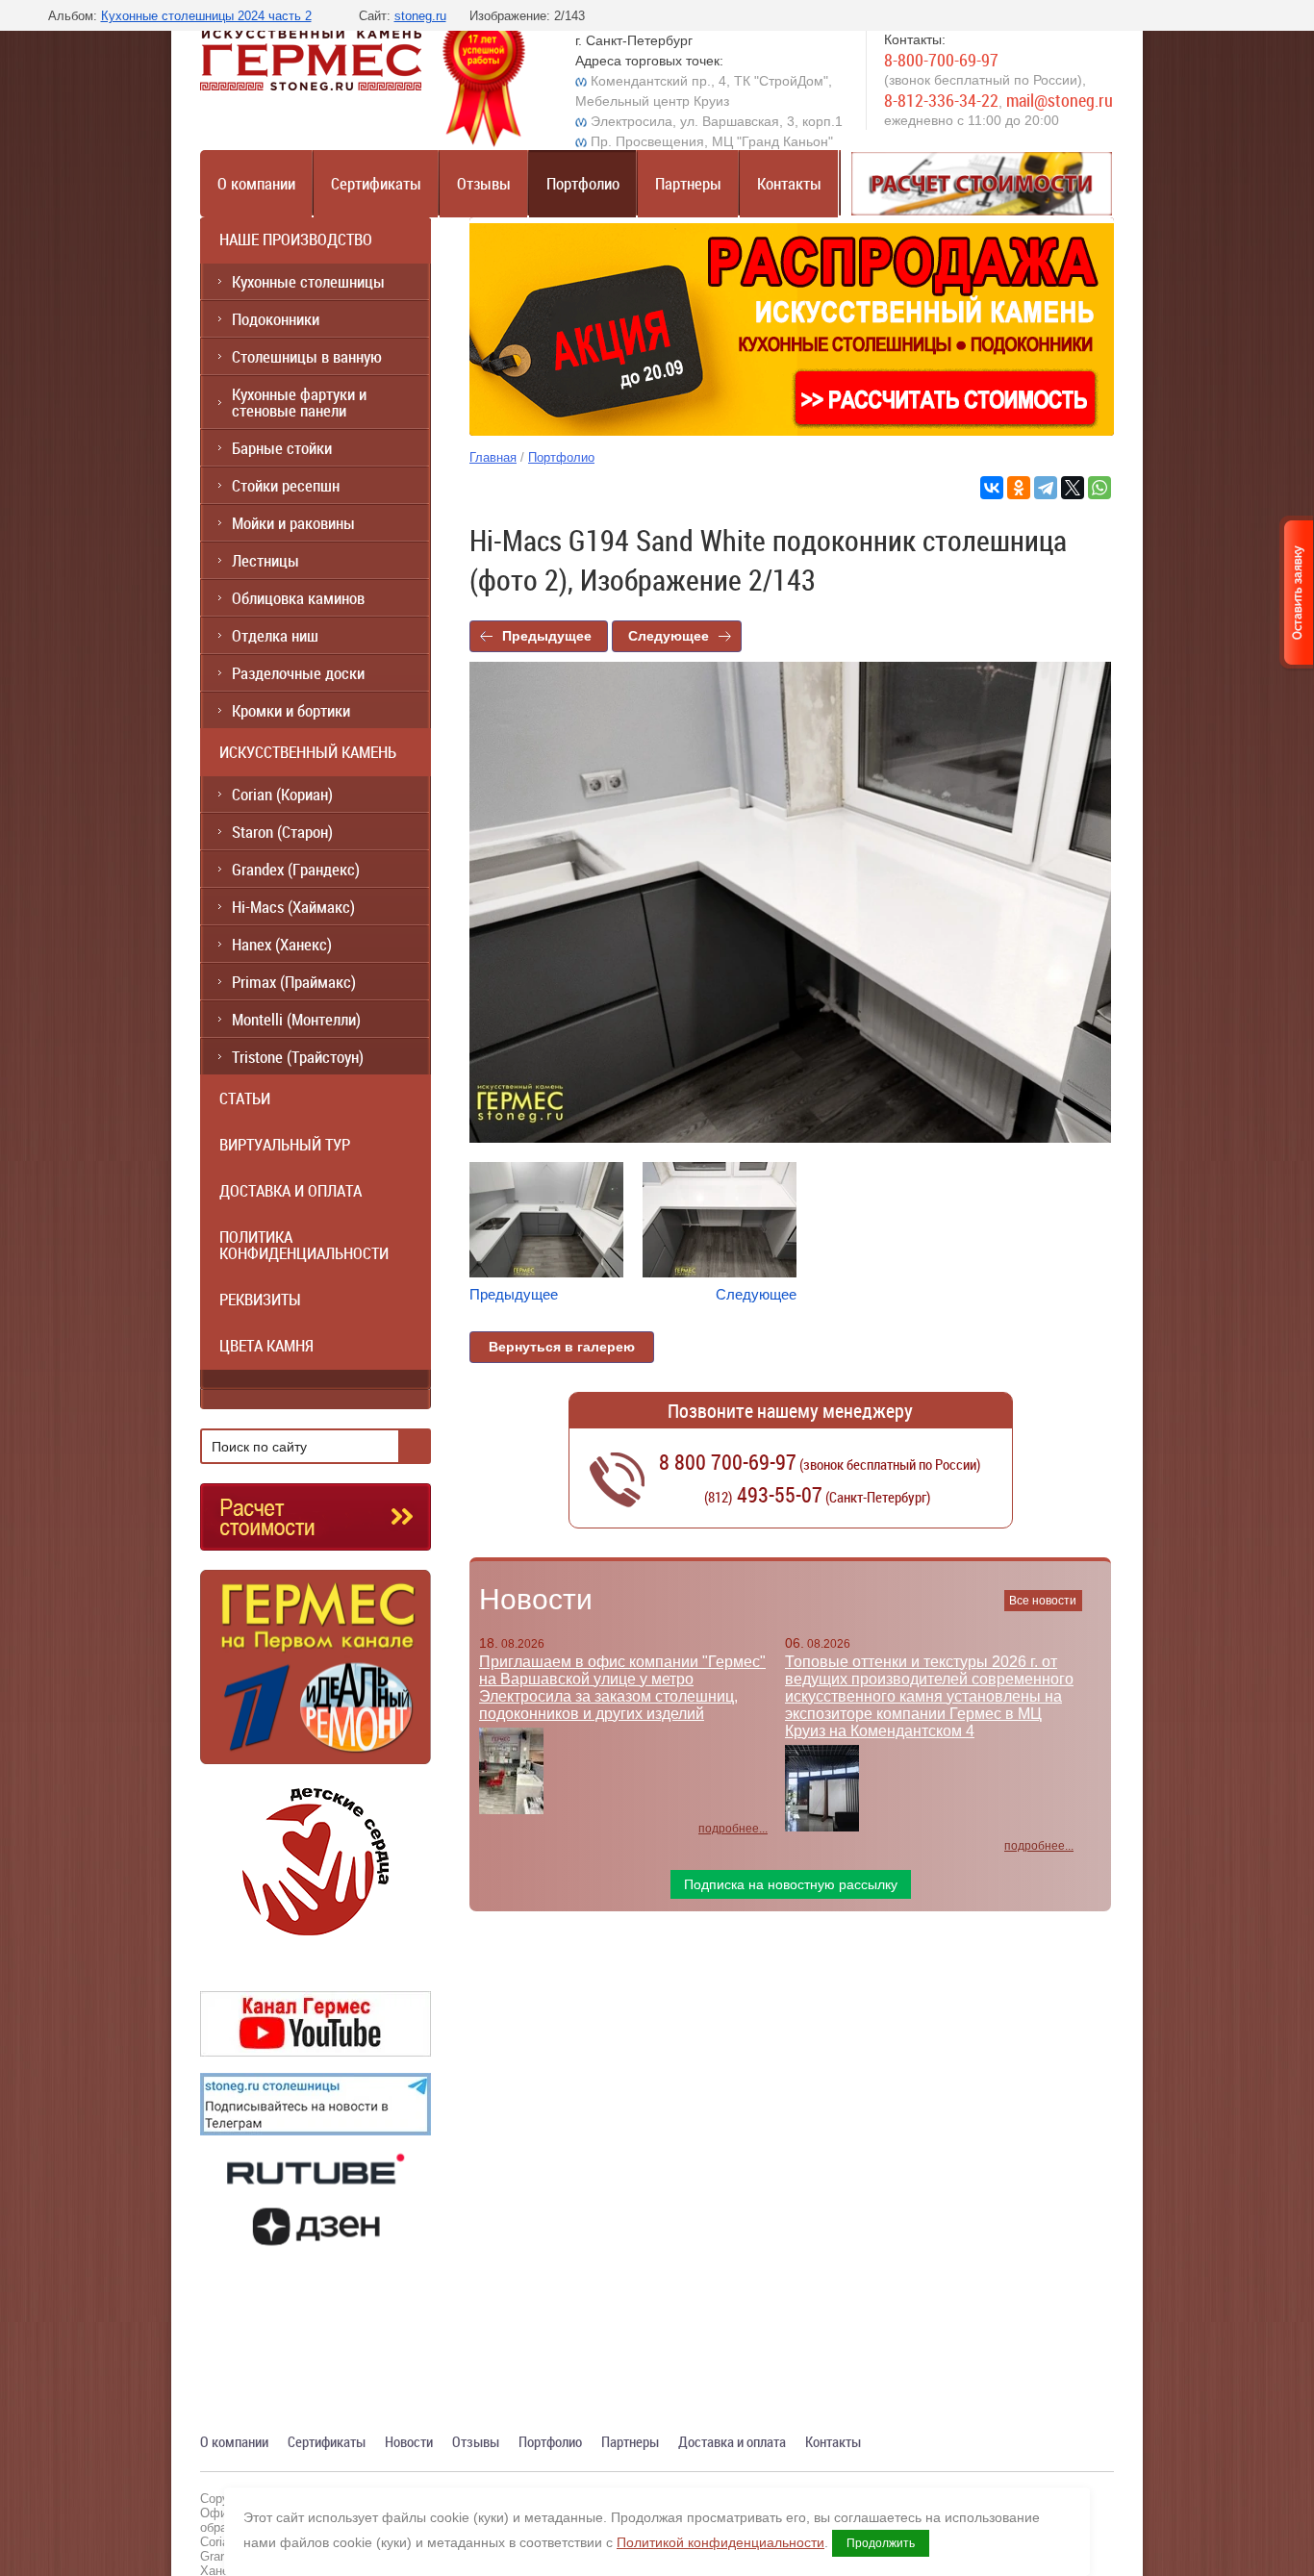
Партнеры (688, 183)
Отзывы (484, 183)
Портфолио (583, 183)
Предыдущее (547, 636)
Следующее (669, 636)
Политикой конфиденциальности (720, 2542)
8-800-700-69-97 (941, 60)
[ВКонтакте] (992, 488)
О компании (256, 183)
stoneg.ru (420, 16)
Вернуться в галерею (562, 1347)
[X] (1073, 488)
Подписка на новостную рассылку (791, 1884)
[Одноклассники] (1019, 488)
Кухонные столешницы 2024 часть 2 (206, 16)
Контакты (789, 183)
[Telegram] (1046, 488)
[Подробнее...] (316, 1675)
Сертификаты (376, 183)
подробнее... (733, 1829)
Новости (536, 1599)
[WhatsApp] (1099, 488)
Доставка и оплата (732, 2441)
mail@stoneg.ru (1060, 100)
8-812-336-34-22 (941, 100)
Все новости (1043, 1601)
